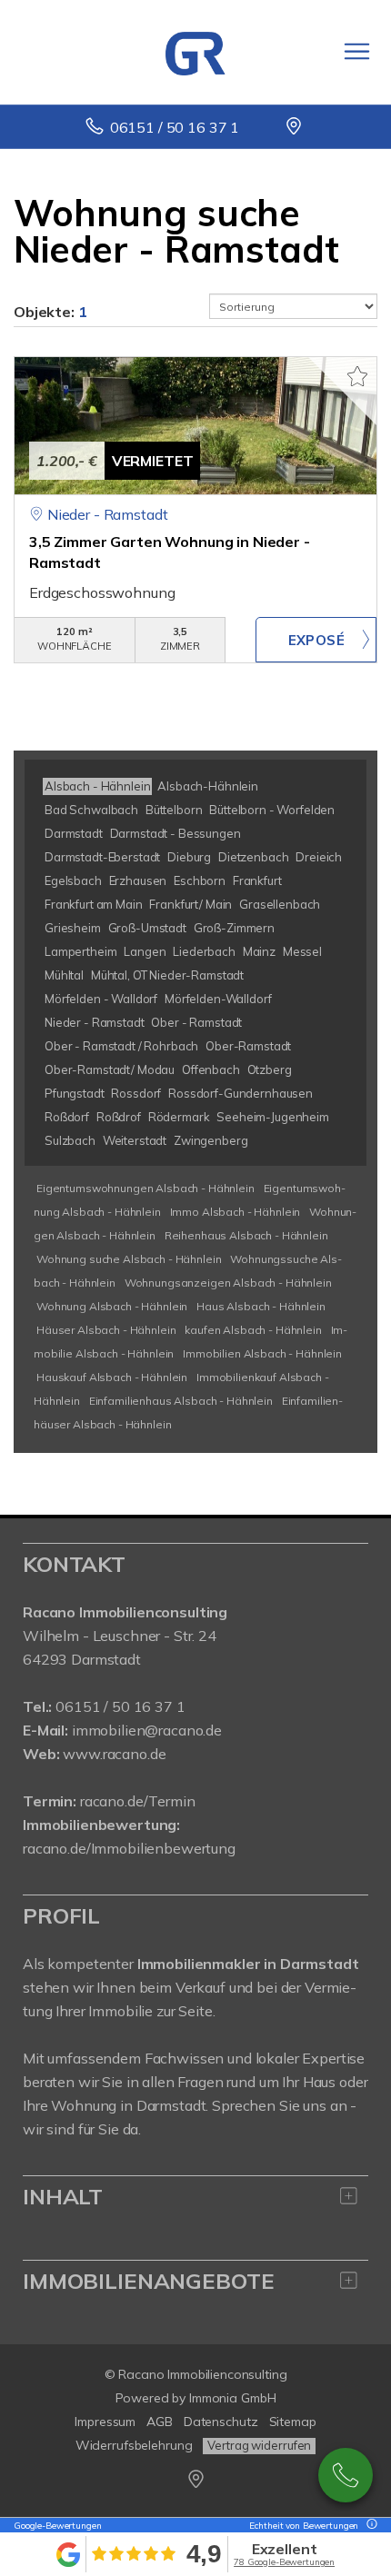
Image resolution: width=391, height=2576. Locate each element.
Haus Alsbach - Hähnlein (261, 1306)
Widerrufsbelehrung (134, 2445)
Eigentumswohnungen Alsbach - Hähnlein (145, 1188)
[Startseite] (195, 52)
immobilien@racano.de (147, 1730)
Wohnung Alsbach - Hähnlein (112, 1306)
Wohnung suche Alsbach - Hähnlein (129, 1259)
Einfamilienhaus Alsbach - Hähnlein (181, 1401)
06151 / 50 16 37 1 (175, 127)
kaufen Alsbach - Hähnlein (253, 1330)
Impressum (105, 2422)
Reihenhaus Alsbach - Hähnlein (246, 1235)
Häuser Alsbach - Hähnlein (106, 1330)
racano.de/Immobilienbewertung (129, 1848)
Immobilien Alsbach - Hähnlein (262, 1353)
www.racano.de (114, 1754)
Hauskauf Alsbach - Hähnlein (112, 1377)
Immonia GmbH (233, 2398)
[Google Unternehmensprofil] (295, 127)
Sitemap (293, 2422)
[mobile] (357, 51)
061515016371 (346, 2475)
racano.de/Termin (138, 1801)
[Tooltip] (369, 2526)
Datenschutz (221, 2422)
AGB (160, 2422)
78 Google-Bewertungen (284, 2562)
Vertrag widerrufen (259, 2445)
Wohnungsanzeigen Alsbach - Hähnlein (228, 1283)
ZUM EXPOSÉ (316, 640)
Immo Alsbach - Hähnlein (236, 1212)
